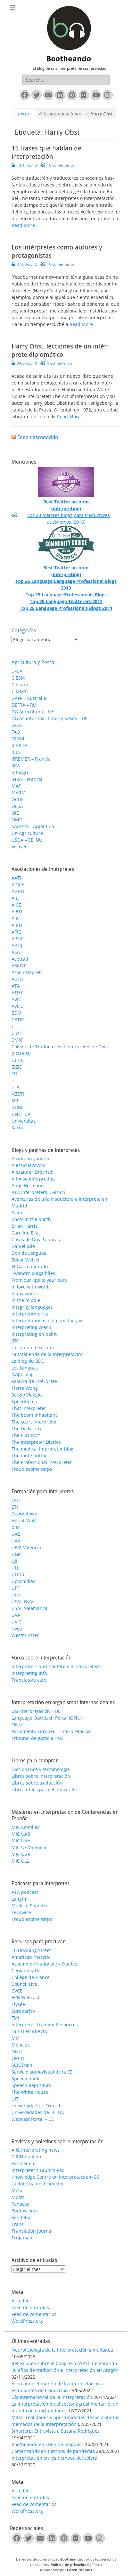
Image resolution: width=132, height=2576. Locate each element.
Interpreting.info (29, 1673)
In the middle (26, 1300)
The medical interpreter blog (42, 1449)
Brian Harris (25, 1226)
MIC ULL (20, 1861)
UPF (16, 1588)
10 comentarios (61, 264)
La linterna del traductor (38, 2184)
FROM (18, 739)
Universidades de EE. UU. (39, 2112)
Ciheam (20, 685)
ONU (17, 1725)
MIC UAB (21, 1834)
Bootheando (69, 59)
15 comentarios (61, 165)
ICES (16, 752)
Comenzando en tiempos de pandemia (53, 2451)
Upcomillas (23, 1581)
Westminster (25, 1635)
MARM (19, 793)
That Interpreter (29, 1408)
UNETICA (21, 1114)
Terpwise (21, 1912)
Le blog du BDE (28, 1361)
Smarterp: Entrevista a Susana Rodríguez (56, 2431)
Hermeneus (24, 2163)
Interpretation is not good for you (47, 1320)
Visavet (19, 847)
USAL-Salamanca (29, 1608)
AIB (15, 898)
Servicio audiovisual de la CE (42, 2072)
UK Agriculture (27, 833)
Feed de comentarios (34, 2314)
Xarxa (17, 1128)
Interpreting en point (34, 1334)
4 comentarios (60, 363)
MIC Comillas (25, 1827)
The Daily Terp (27, 1428)
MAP (16, 786)
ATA (16, 986)
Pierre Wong (25, 1388)
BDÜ (16, 1013)
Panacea (21, 2204)
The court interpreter (34, 1422)
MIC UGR (21, 1854)
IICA (16, 766)
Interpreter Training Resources (45, 2025)
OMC (17, 820)
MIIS (16, 1527)
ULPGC (19, 1574)
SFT (15, 1101)
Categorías (24, 631)
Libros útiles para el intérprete (44, 1790)
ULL (15, 1568)
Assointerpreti (27, 972)
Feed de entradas (30, 2307)
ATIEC (18, 993)
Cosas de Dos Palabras (36, 1239)
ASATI (18, 952)
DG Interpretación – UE (36, 1711)
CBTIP (18, 1020)
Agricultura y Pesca (33, 662)
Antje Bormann (28, 1185)
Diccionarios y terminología (41, 1769)
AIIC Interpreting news (36, 2150)
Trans (18, 2224)
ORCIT (18, 2058)
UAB (16, 1534)
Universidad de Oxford (36, 2106)
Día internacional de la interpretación (52, 2397)
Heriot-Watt (24, 1520)
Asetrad (20, 959)
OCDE (18, 799)
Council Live (24, 1984)
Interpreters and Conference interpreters (56, 1666)
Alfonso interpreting (33, 1179)
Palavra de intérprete (34, 1381)
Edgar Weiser (26, 1260)
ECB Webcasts (27, 1998)
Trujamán (22, 2238)
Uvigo (17, 1628)
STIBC (18, 1107)
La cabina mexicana (33, 1347)
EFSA (17, 725)
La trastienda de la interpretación (48, 1354)
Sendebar (22, 2217)
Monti (18, 2197)
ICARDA (20, 745)
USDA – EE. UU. (28, 840)
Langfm (20, 1899)
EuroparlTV (23, 2011)
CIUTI (17, 1033)
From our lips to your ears (39, 1280)
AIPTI (17, 925)
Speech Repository (31, 2085)
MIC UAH (21, 1841)
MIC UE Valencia (29, 1847)
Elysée (18, 2004)
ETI (15, 1507)
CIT (15, 1026)
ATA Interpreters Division (38, 1192)
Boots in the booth (31, 1219)
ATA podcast (25, 1892)
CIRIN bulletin (26, 2157)
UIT (15, 2099)
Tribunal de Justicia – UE (38, 1738)
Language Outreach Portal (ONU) (47, 1718)
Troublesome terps (32, 1469)
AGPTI (18, 891)
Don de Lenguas (29, 1253)
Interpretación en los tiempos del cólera (54, 2458)
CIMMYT (20, 691)
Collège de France (31, 1977)
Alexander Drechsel (33, 1172)
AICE (16, 905)
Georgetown (25, 1514)
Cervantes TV (25, 1970)
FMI (15, 2018)
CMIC (17, 1040)
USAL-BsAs (23, 1601)
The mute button (30, 1455)
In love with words (31, 1287)
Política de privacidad (70, 2565)
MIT (16, 2038)
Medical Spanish (29, 1906)
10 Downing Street (31, 1950)
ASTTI (17, 979)
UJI (14, 1561)
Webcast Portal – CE (33, 2119)
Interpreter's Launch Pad (38, 2170)
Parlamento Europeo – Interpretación (51, 1731)
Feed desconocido (38, 437)
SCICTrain (22, 2065)
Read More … (26, 225)
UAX (16, 1541)
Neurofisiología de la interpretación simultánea (62, 2350)
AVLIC (17, 1006)
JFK (15, 1341)
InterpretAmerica (30, 1314)
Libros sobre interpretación (41, 1776)
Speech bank (25, 2079)
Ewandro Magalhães (33, 1273)
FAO (16, 732)
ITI (14, 1080)
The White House (30, 2092)
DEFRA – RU (24, 705)
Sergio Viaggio (27, 1395)
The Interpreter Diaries (36, 1442)
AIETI (17, 912)
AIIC (16, 918)
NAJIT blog (23, 1374)
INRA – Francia (27, 779)
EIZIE (17, 1067)
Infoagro (21, 772)
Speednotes (24, 1401)
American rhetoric (31, 1957)
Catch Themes (79, 2570)
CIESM (18, 678)
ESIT (16, 1500)
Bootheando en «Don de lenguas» (48, 2444)
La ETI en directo (29, 2031)
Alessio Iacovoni (29, 1165)
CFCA (17, 671)
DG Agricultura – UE (33, 712)
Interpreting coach (31, 1327)
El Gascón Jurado (30, 1266)
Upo (16, 1595)
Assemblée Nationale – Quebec (45, 1964)
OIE (15, 813)
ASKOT (19, 966)
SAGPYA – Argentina (33, 826)
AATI (16, 878)
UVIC (16, 1622)
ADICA (18, 885)
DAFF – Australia (29, 698)
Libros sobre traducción (37, 1783)
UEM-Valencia (26, 1547)
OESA (17, 806)
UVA (16, 1615)
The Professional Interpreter (42, 1462)
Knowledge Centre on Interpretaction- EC (56, 2177)
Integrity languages (32, 1307)
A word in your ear (31, 1158)
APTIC (18, 939)
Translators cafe (29, 1680)
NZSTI (18, 1094)
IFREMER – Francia (31, 759)
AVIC (16, 999)
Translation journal (32, 2231)
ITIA (16, 1087)
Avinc (17, 1212)
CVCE (17, 1991)
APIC (16, 932)
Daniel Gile (23, 1246)
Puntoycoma (25, 2211)
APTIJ (17, 945)
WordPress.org (27, 2321)
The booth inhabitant (34, 1415)
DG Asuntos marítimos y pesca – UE (50, 718)
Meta (17, 2190)
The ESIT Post (26, 1435)
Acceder (20, 2301)
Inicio (25, 114)
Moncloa (21, 2045)
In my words (25, 1293)
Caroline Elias (26, 1233)
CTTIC (18, 1060)
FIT (15, 1074)
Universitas (24, 1121)
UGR (16, 1554)
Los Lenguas (25, 1368)
